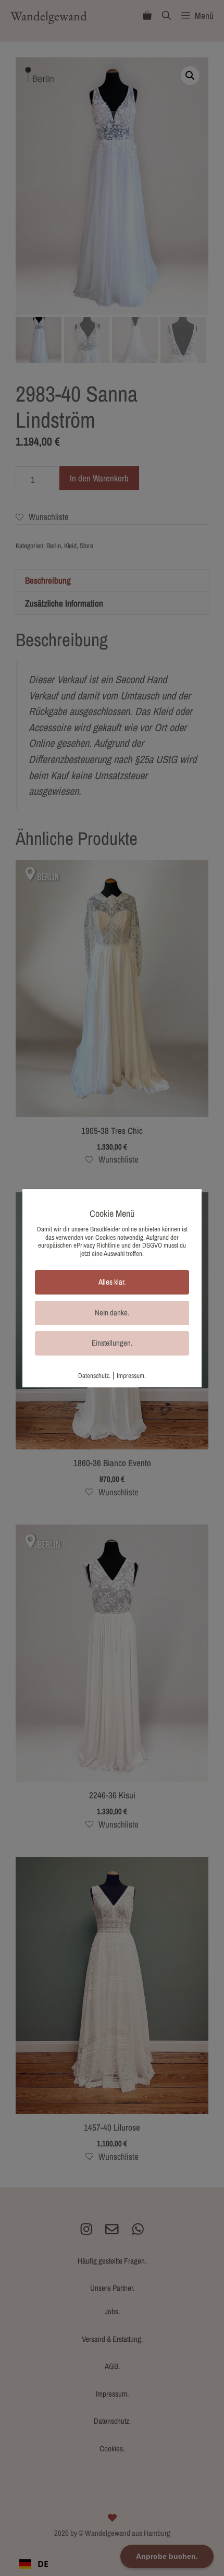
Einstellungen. (112, 1343)
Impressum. (131, 1376)
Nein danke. (112, 1313)
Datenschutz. (94, 1376)
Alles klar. (112, 1282)
